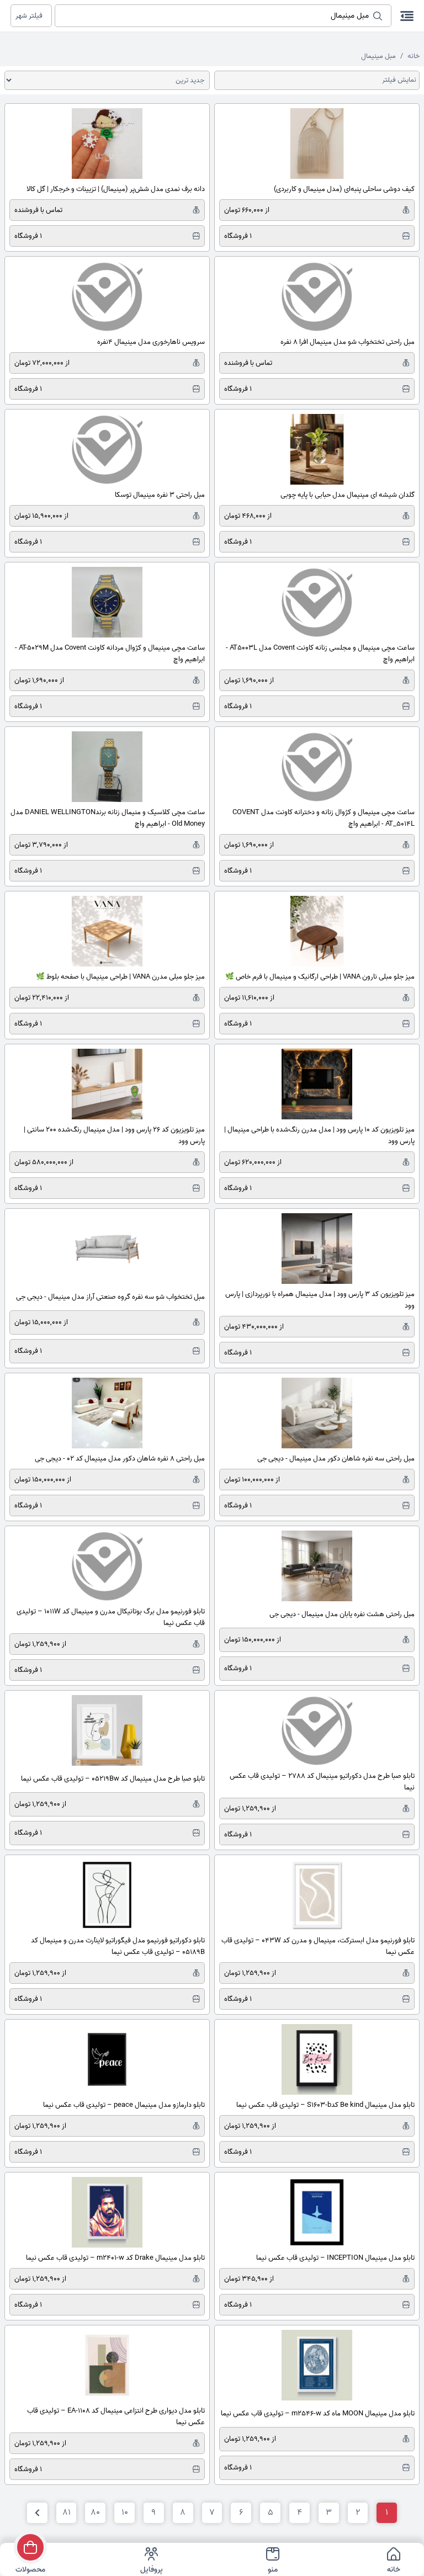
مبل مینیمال (378, 56)
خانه (414, 56)
